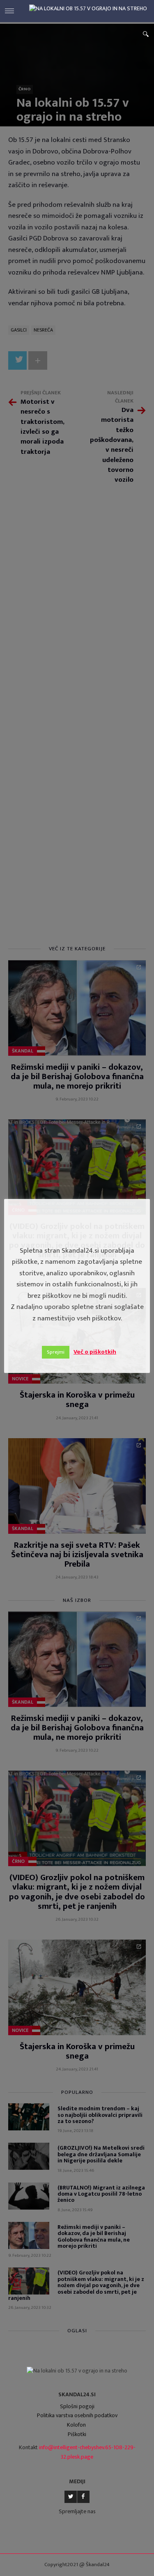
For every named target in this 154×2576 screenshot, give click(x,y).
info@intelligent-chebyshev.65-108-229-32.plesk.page (87, 2452)
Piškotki (77, 2434)
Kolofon (76, 2425)
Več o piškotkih (95, 1352)
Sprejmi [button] (56, 1352)
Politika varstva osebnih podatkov (77, 2415)
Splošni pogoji (77, 2406)
